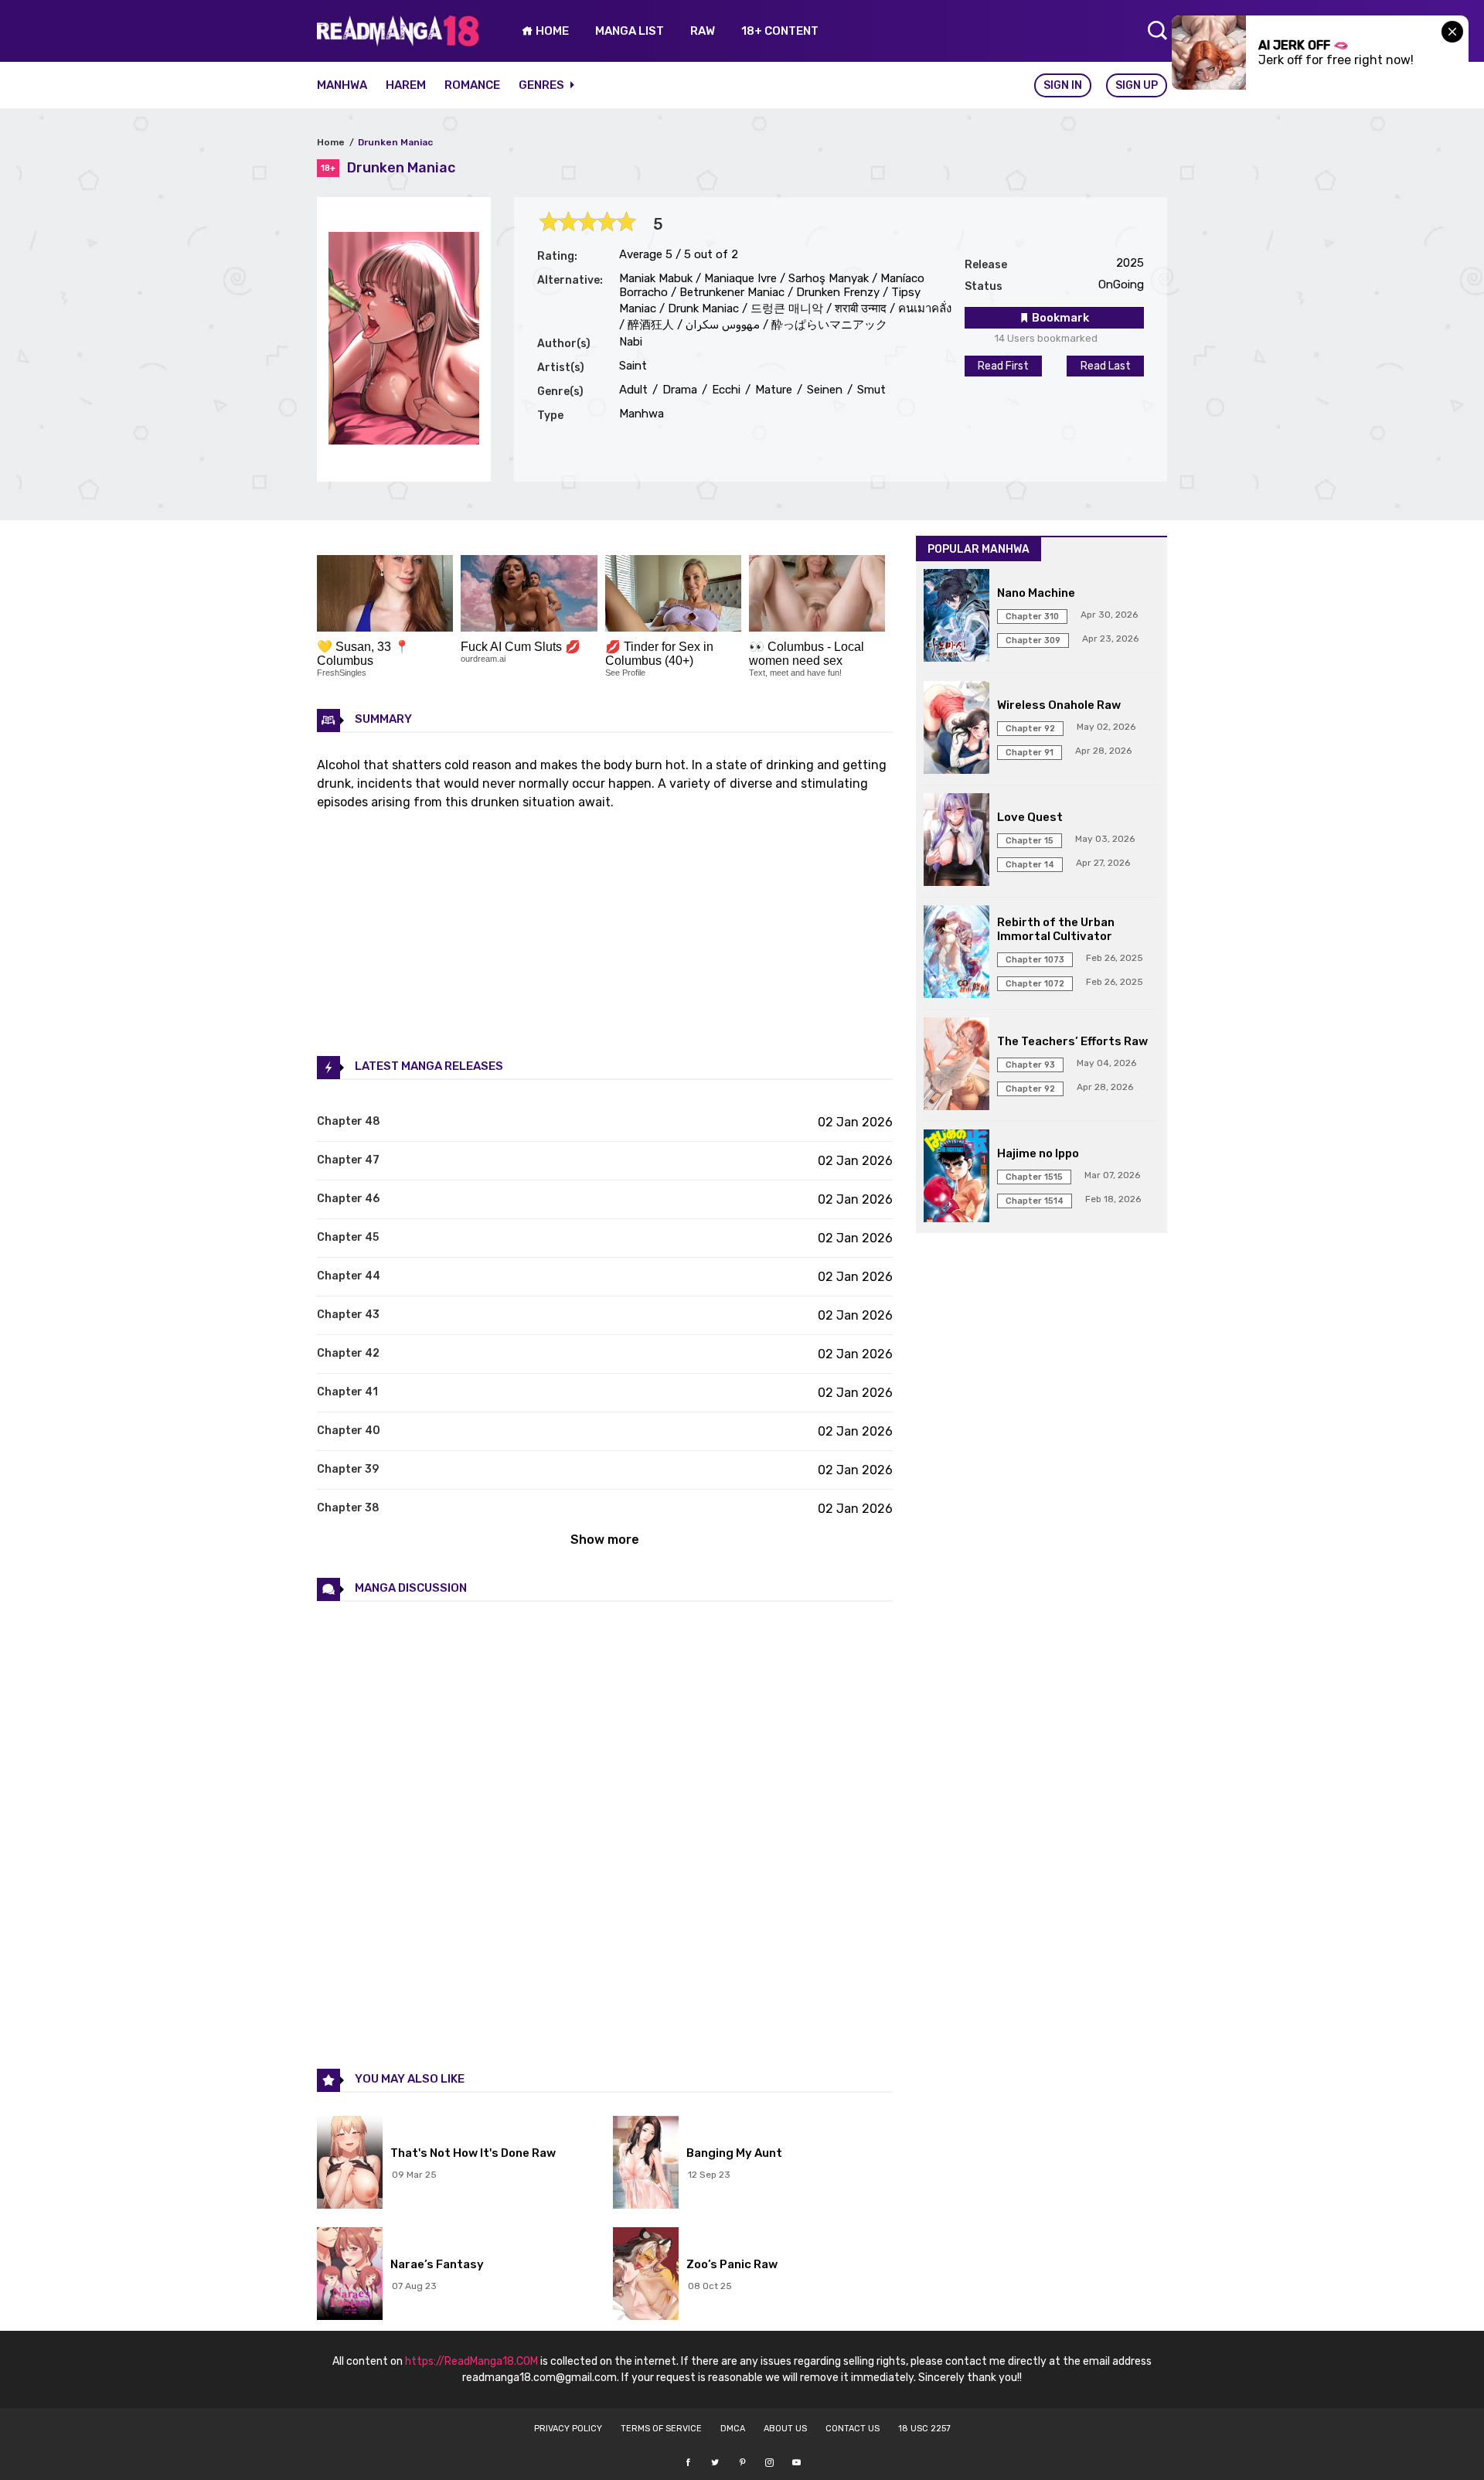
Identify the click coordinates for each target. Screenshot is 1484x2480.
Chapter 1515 (1034, 1177)
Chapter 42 (348, 1353)
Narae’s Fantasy (437, 2264)
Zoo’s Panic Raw (732, 2264)
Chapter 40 (349, 1431)
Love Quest (1030, 817)
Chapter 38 (348, 1508)
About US (785, 2429)
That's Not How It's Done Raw (473, 2153)
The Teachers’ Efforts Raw (1072, 1041)
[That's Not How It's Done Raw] (350, 2164)
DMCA (733, 2429)
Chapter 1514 (1035, 1201)
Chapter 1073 (1035, 960)
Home (331, 142)
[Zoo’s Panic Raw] (646, 2275)
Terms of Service (661, 2429)
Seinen (823, 390)
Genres (543, 85)
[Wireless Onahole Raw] (956, 729)
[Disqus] (605, 1834)
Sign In (1063, 85)
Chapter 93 (1030, 1065)
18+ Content (780, 31)
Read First (1003, 366)
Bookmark (1059, 318)
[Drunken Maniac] (404, 440)
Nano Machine (1036, 593)
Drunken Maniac (395, 142)
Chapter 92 (1030, 729)
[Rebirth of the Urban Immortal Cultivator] (956, 953)
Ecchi (725, 390)
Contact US (853, 2429)
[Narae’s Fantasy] (350, 2275)
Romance (472, 85)
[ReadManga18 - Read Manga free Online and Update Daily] (398, 42)
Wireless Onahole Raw (1059, 705)
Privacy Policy (568, 2429)
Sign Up (1137, 85)
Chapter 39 (348, 1469)
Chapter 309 (1033, 640)
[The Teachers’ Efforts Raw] (956, 1065)
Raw (703, 31)
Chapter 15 (1030, 841)
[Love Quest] (956, 841)
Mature (772, 390)
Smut (870, 390)
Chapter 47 (348, 1160)
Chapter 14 (1030, 865)
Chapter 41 (347, 1392)
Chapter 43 (348, 1315)
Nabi (631, 342)
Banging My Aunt (734, 2153)
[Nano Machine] (956, 617)
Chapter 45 (348, 1237)
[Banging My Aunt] (646, 2164)
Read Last (1106, 366)
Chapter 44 (349, 1276)
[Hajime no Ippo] (956, 1177)
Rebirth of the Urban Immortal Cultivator (1056, 929)
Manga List (630, 31)
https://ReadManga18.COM (471, 2361)
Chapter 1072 (1035, 984)
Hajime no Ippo (1038, 1153)
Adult (633, 390)
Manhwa (342, 85)
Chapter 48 (349, 1121)
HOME (551, 31)
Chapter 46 (348, 1199)
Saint (633, 366)
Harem (406, 85)
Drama (678, 390)
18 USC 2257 (924, 2429)
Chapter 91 (1030, 753)
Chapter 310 (1032, 617)
